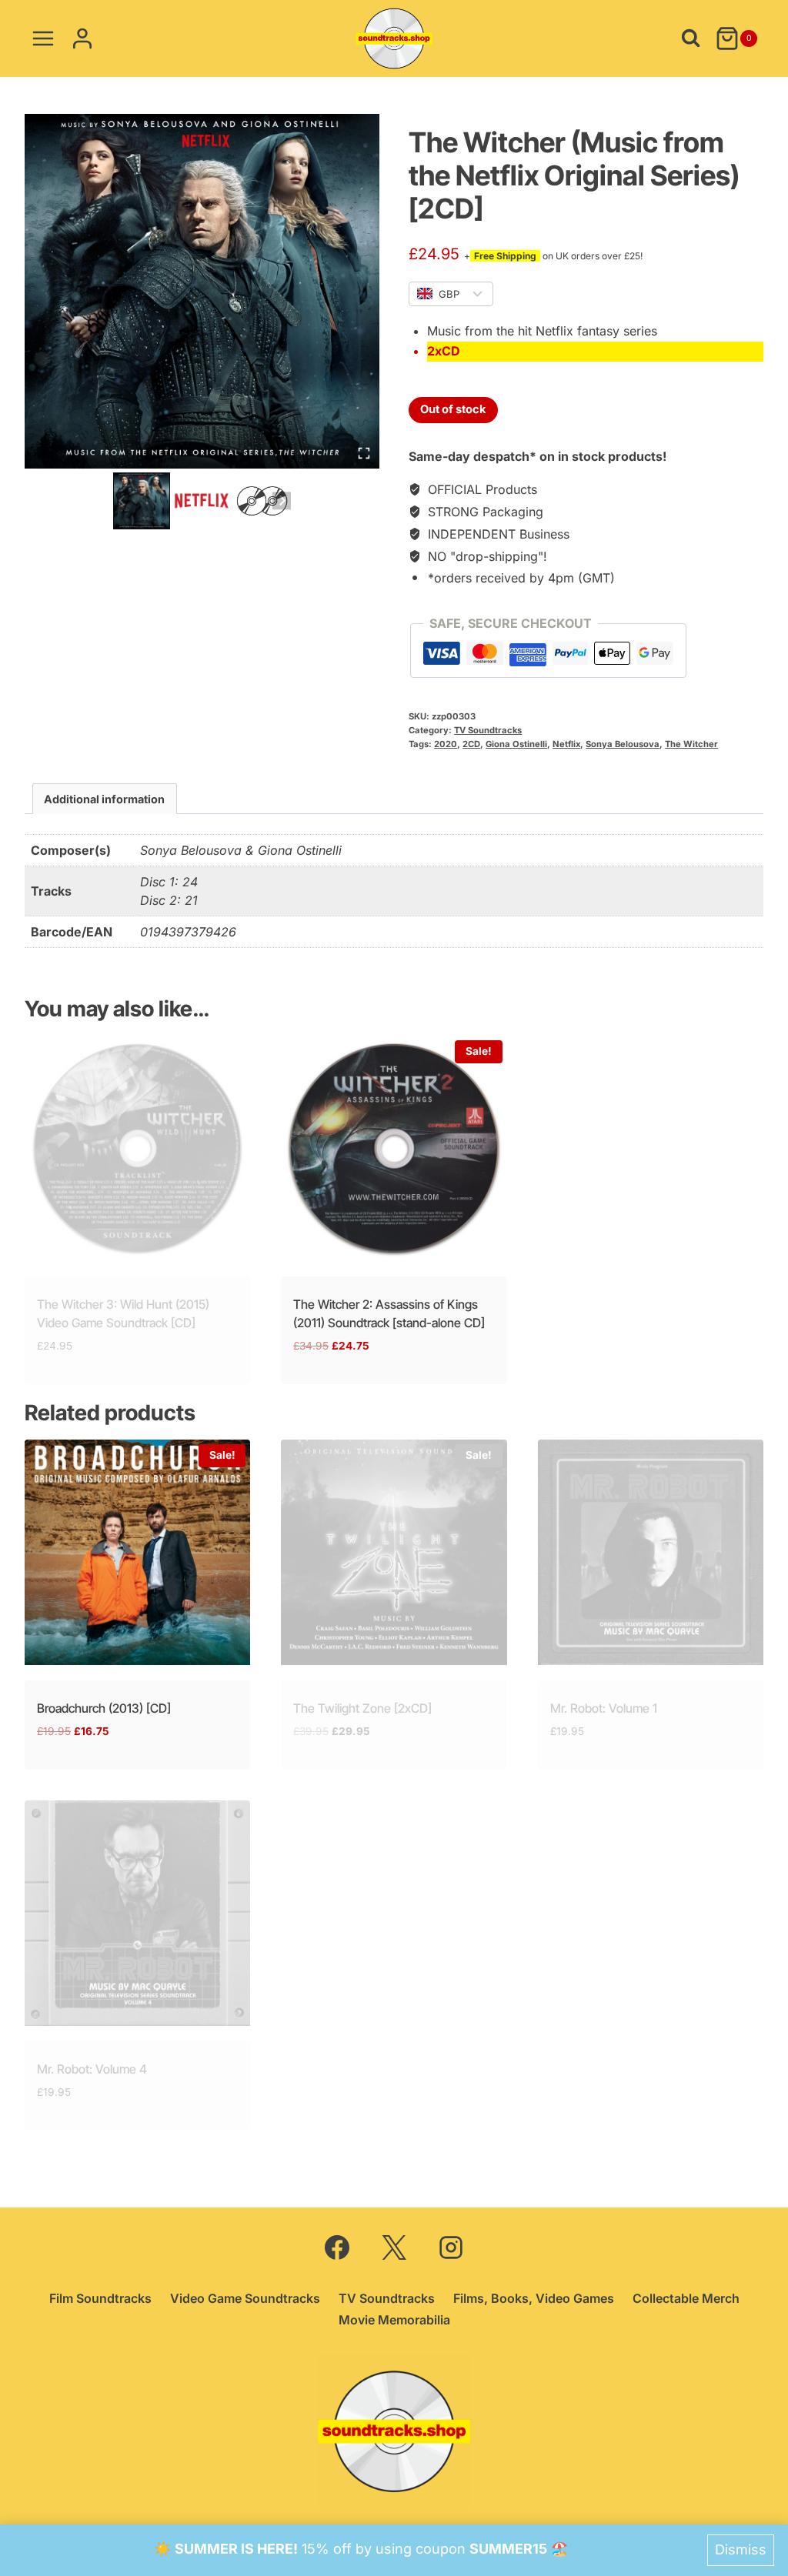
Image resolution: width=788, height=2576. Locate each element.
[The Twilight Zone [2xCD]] (394, 1552)
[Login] (82, 38)
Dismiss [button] (741, 2549)
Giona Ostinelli (516, 744)
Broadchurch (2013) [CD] (104, 1708)
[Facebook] (337, 2247)
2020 (446, 744)
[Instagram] (451, 2247)
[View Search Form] (691, 38)
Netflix (566, 744)
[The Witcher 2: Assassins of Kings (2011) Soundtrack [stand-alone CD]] (394, 1148)
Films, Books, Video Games (534, 2298)
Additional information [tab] (104, 799)
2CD (471, 744)
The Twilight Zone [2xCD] (362, 1708)
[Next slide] (281, 501)
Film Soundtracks (100, 2298)
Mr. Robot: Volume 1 (604, 1708)
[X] (394, 2247)
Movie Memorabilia (394, 2320)
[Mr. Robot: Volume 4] (137, 1913)
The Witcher (691, 744)
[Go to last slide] (122, 501)
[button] (142, 501)
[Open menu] (43, 38)
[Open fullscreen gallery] (364, 453)
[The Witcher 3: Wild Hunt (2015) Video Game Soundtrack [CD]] (137, 1148)
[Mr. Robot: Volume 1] (651, 1552)
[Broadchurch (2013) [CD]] (137, 1552)
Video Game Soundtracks (245, 2298)
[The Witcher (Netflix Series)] (202, 291)
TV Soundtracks (488, 730)
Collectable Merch (686, 2298)
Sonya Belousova (623, 744)
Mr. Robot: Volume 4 (92, 2069)
